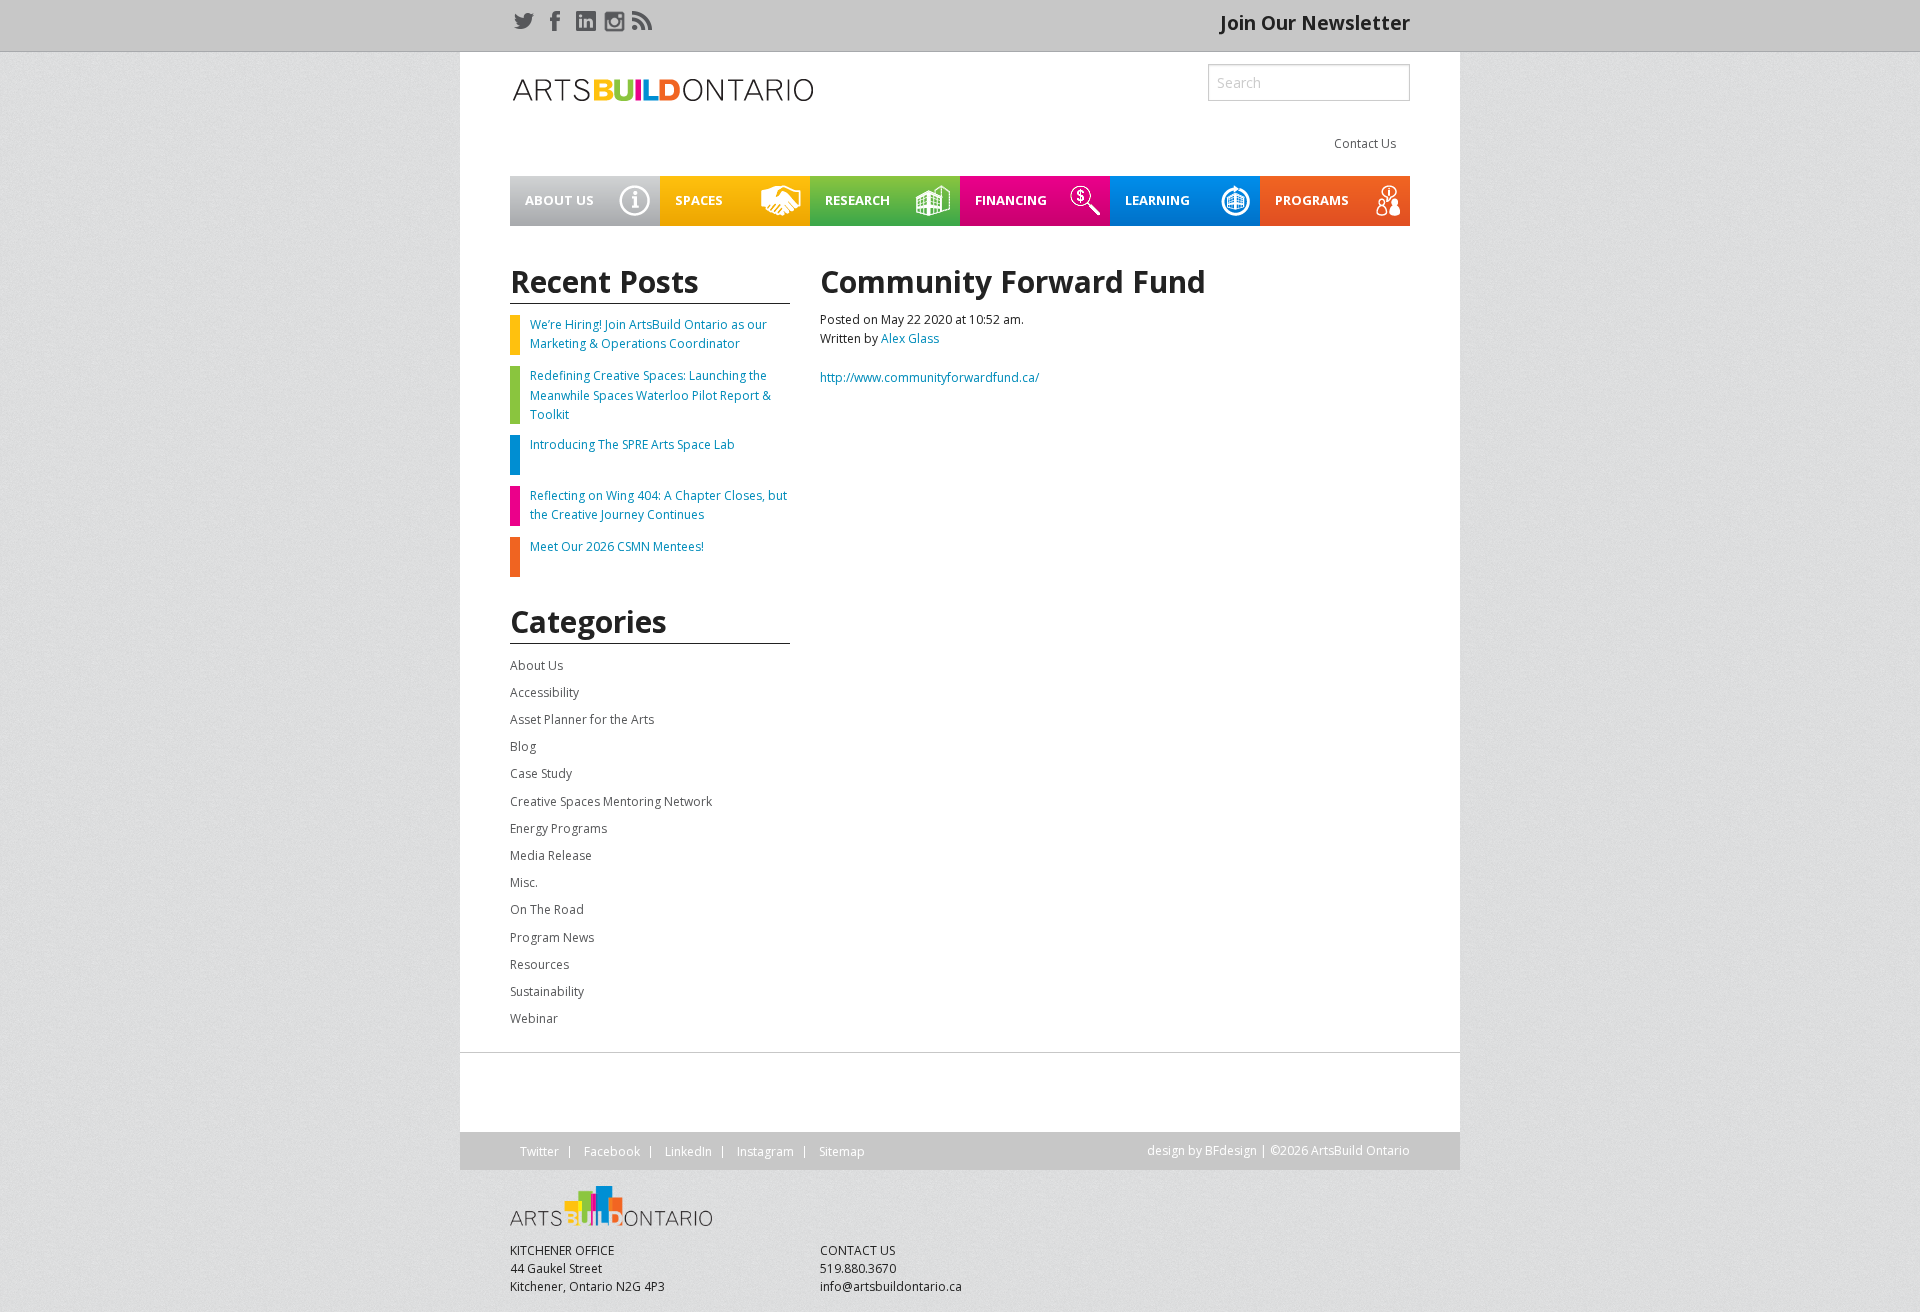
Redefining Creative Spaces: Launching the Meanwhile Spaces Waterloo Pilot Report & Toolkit (650, 394)
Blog (523, 746)
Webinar (534, 1018)
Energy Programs (558, 828)
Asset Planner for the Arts (582, 719)
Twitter (539, 1151)
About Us (536, 665)
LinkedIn (688, 1151)
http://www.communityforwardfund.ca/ (929, 377)
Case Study (541, 773)
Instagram (765, 1151)
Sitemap (842, 1151)
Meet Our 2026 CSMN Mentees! (617, 546)
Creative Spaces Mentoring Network (611, 801)
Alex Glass (910, 338)
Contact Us (1365, 143)
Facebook (612, 1151)
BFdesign (1231, 1150)
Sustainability (547, 991)
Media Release (551, 855)
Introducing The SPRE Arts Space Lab (632, 444)
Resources (539, 964)
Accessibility (544, 692)
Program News (552, 937)
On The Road (547, 909)
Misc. (524, 882)
